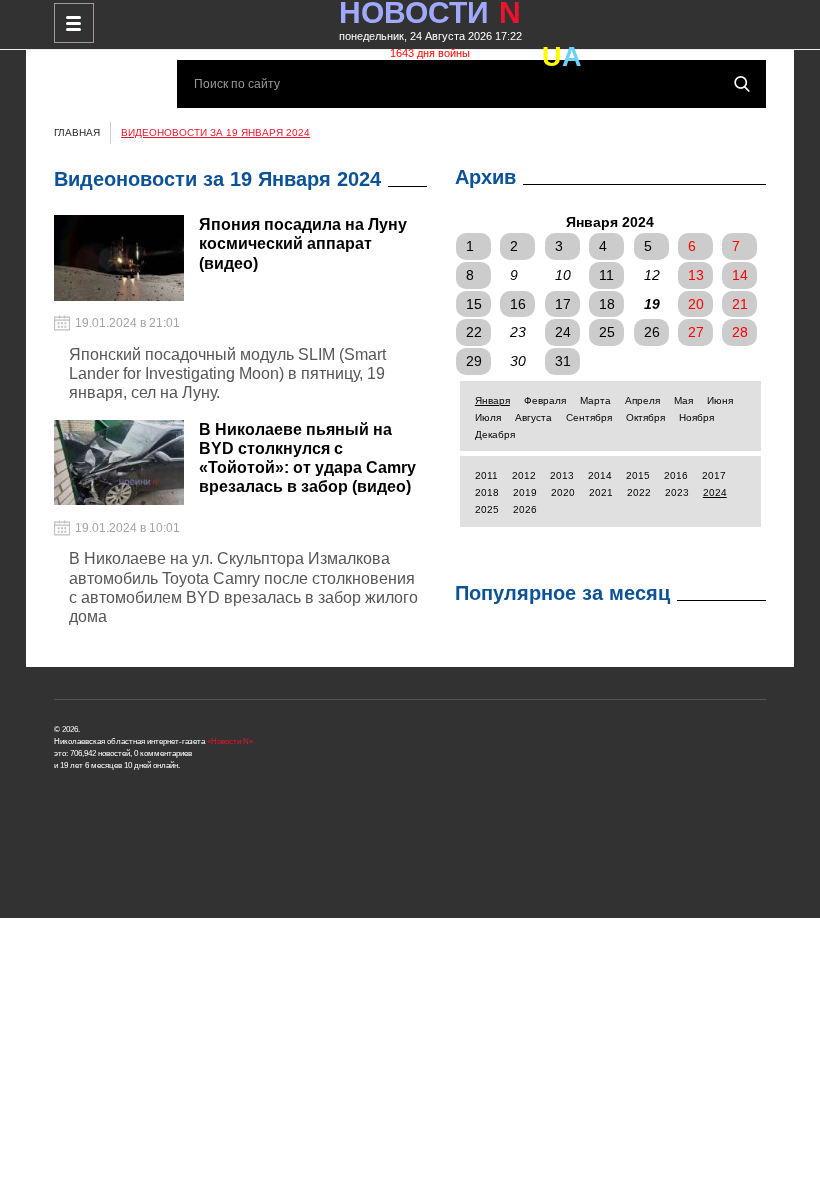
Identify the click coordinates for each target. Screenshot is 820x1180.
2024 (715, 492)
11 (606, 275)
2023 (677, 492)
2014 (600, 475)
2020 (563, 492)
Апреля (642, 400)
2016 (676, 475)
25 (607, 332)
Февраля (545, 400)
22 (474, 332)
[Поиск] (742, 84)
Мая (683, 400)
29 (474, 361)
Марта (595, 400)
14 (740, 275)
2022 (639, 492)
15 (474, 304)
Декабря (495, 434)
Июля (488, 417)
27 (696, 332)
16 (518, 304)
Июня (720, 400)
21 (740, 304)
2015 (638, 475)
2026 (525, 509)
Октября (645, 417)
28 (740, 332)
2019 (525, 492)
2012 (524, 475)
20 (696, 304)
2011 (486, 475)
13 (696, 275)
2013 (562, 475)
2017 (714, 475)
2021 (601, 492)
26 (652, 332)
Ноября (696, 417)
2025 (487, 509)
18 (607, 304)
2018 (487, 492)
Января (492, 400)
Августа (533, 417)
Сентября (589, 417)
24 (563, 332)
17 (563, 304)
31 (563, 361)
